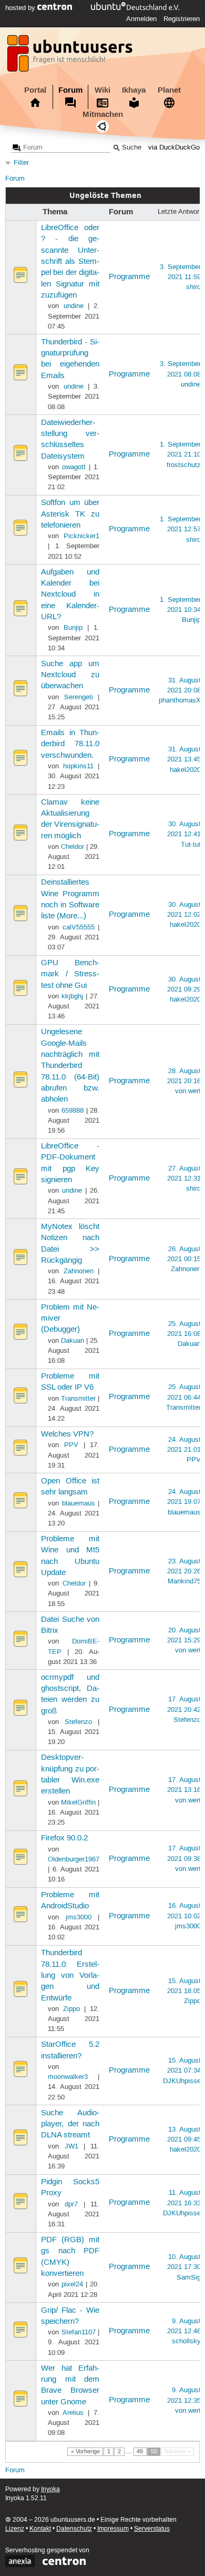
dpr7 (71, 2204)
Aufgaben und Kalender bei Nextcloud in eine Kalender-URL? (70, 595)
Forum (70, 90)
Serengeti (79, 697)
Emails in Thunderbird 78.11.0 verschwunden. (70, 744)
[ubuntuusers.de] (71, 56)
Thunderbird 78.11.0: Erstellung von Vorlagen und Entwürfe (70, 1975)
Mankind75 (184, 1581)
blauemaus (79, 1503)
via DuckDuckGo (174, 148)
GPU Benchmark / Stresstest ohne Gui (70, 974)
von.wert (188, 1091)
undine (74, 306)
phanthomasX (180, 700)
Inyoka (50, 2489)
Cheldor (73, 847)
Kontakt (40, 2529)
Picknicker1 (81, 536)
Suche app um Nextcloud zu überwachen (70, 675)
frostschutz (184, 465)
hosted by (21, 8)
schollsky (186, 2341)
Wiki (102, 90)
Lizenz (15, 2529)
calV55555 (79, 927)
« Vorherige (85, 2452)
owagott (74, 467)
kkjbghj (72, 996)
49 (140, 2452)
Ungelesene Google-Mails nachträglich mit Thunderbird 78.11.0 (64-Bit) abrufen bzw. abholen (70, 1066)
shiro (193, 287)
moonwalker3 (68, 2077)
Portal (35, 90)
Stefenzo (78, 1722)
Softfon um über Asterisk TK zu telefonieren (70, 514)
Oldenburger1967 (74, 1859)
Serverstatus (152, 2529)
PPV (71, 1445)
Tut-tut (191, 845)
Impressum (113, 2529)
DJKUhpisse (182, 2081)
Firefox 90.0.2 (64, 1838)
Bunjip (73, 628)
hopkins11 (78, 766)
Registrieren (182, 19)
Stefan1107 (79, 2332)
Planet (169, 90)
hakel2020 (185, 770)
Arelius (73, 2413)
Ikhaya (134, 90)
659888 (73, 1111)
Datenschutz (74, 2529)
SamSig (189, 2277)
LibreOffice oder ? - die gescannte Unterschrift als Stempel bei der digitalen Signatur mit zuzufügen (70, 262)
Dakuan (73, 1341)
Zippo (71, 2009)
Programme (129, 277)
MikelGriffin (78, 1802)
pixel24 (72, 2284)
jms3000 (79, 1917)
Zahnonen (79, 1271)
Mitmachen (103, 114)
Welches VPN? (67, 1434)
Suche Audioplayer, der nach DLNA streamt (70, 2124)
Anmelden (141, 19)
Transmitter (78, 1399)
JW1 (71, 2146)
